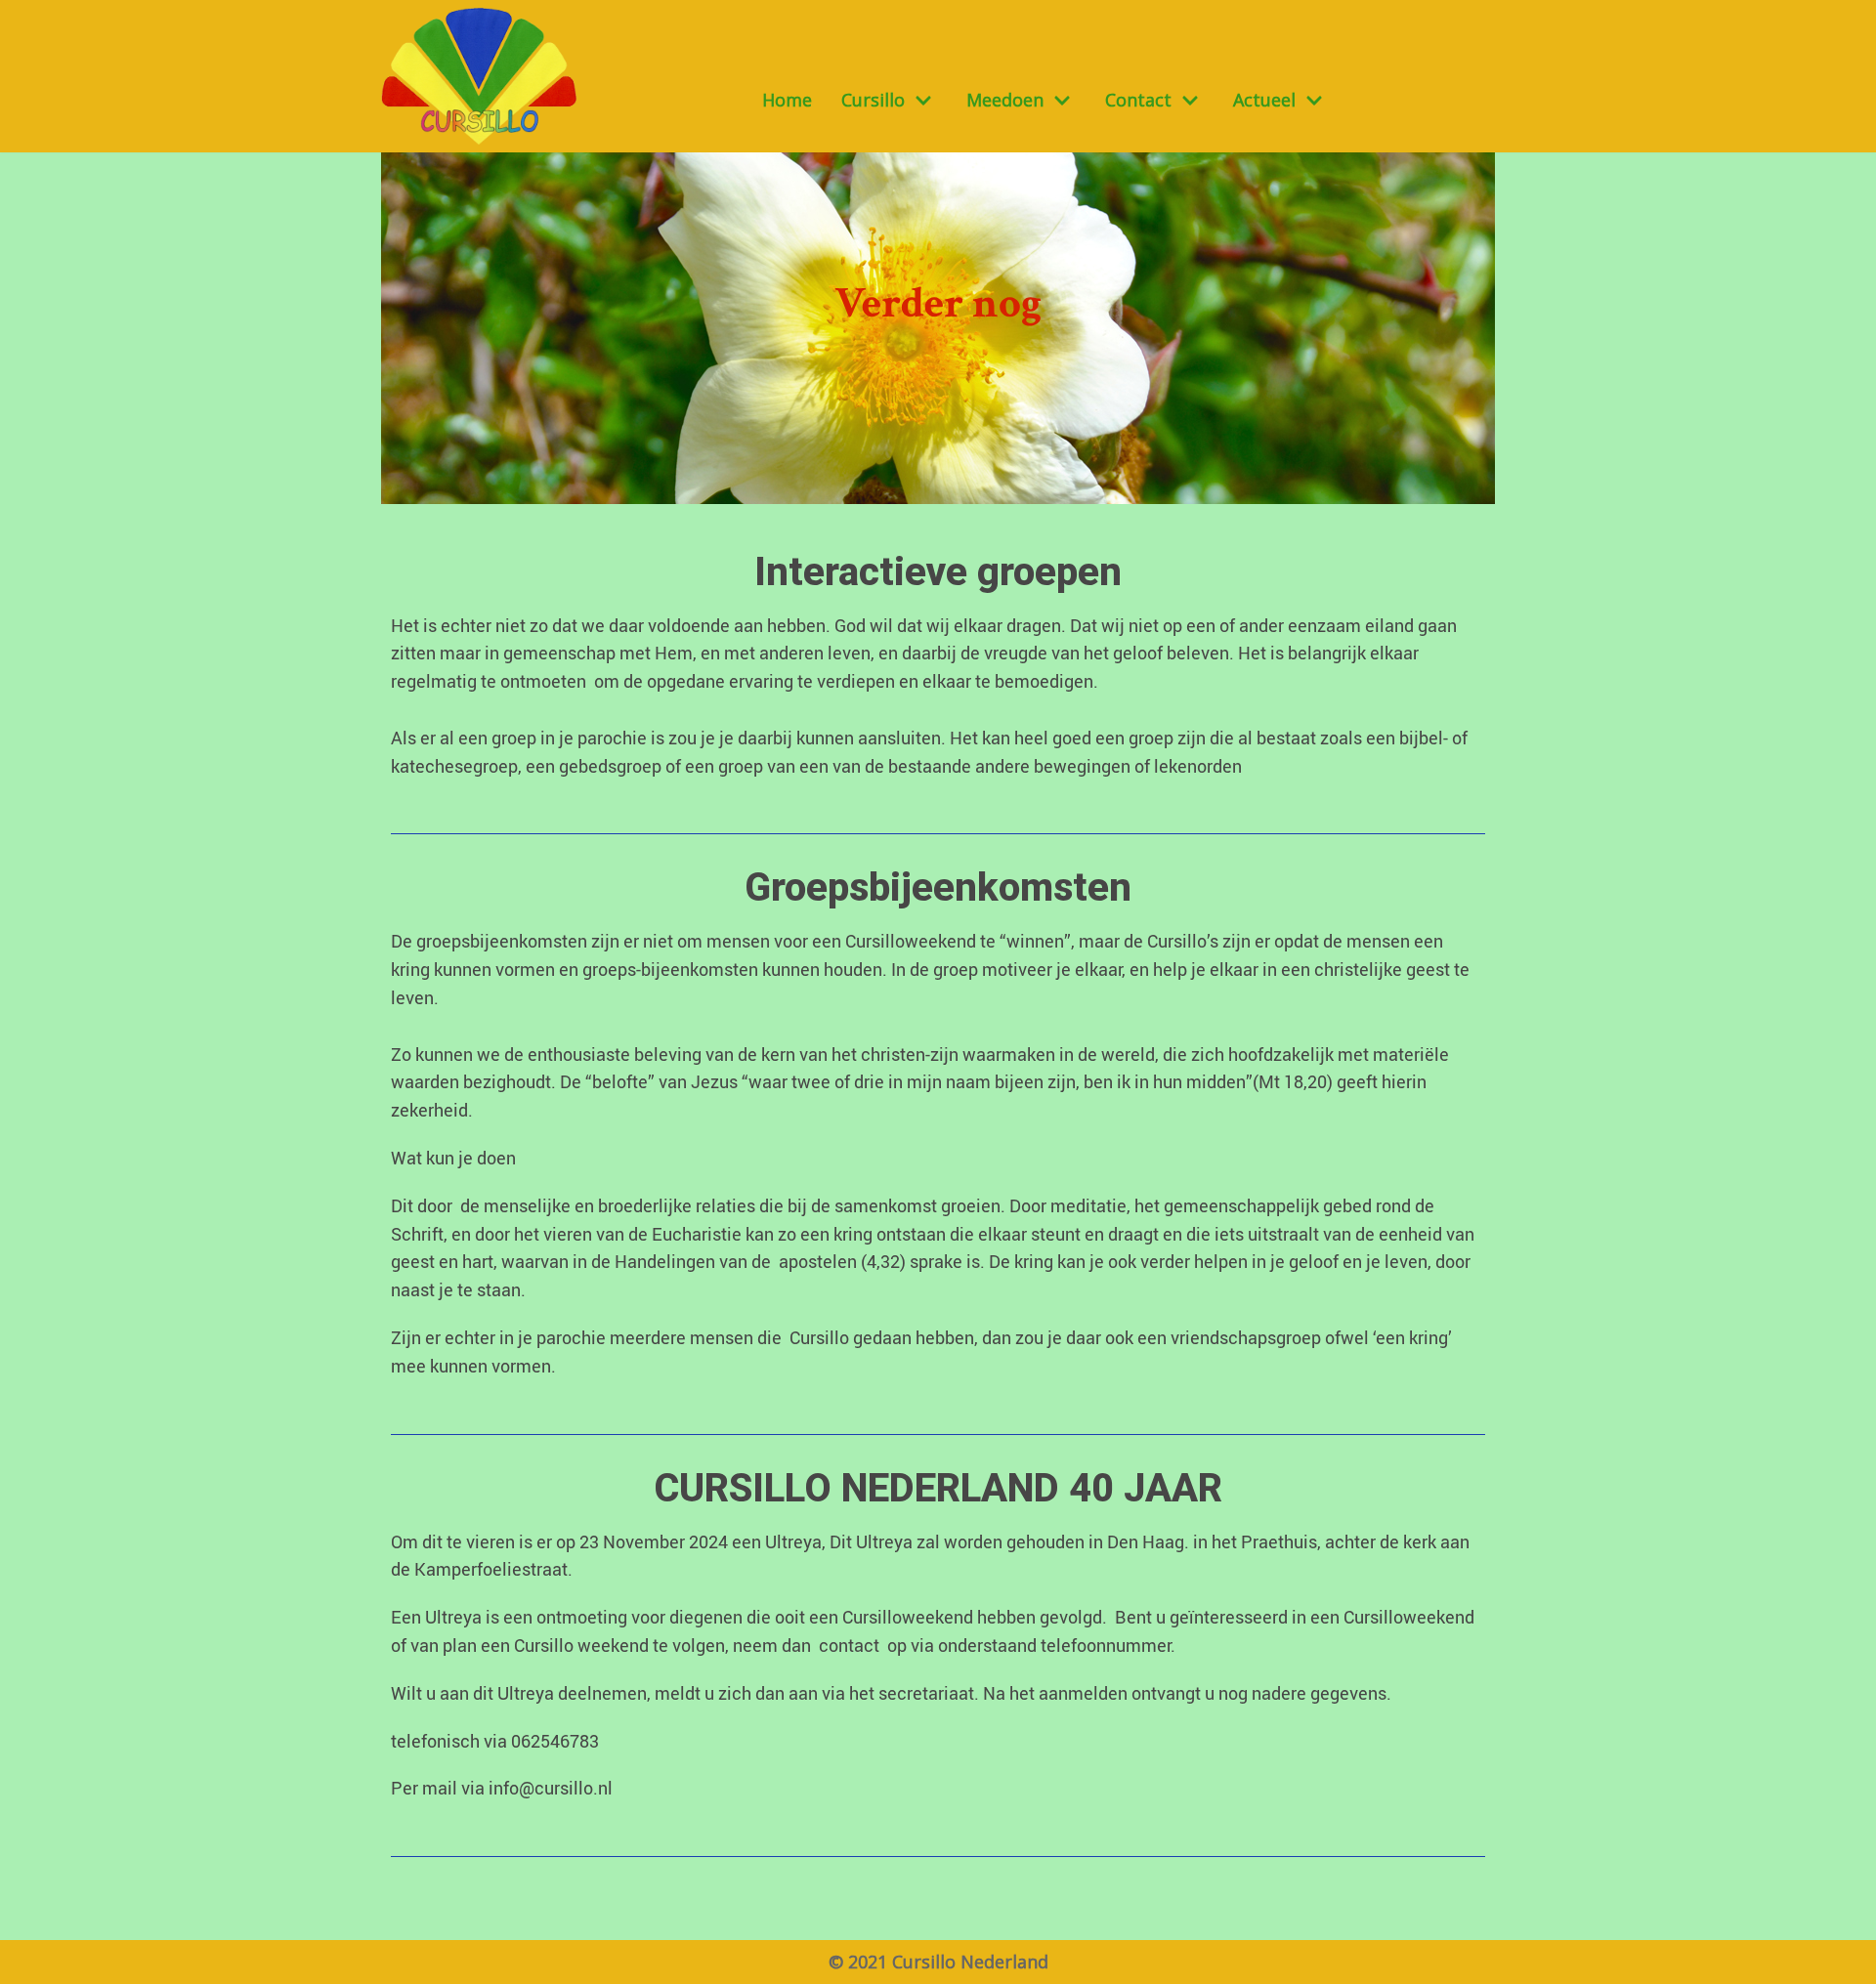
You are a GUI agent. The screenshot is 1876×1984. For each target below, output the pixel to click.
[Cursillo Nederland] (479, 76)
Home (787, 100)
